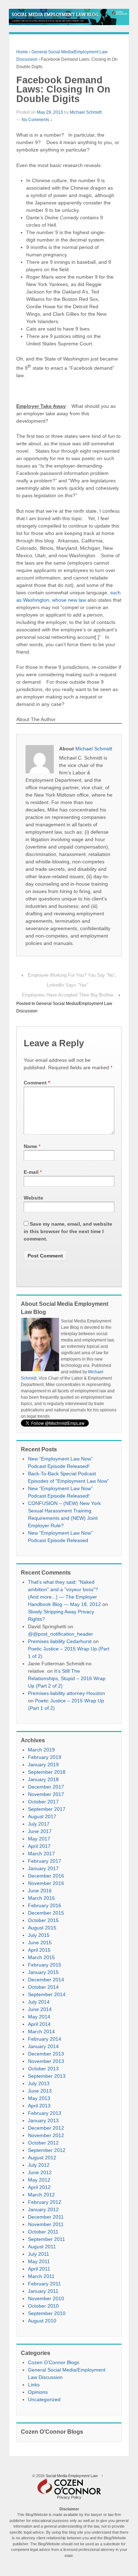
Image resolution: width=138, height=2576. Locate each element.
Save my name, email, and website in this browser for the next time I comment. (68, 1231)
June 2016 (40, 1891)
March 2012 (41, 2195)
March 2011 (41, 2276)
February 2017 (45, 1861)
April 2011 (39, 2269)
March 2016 (41, 1898)
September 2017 (47, 1809)
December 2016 (46, 1876)
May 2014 (39, 2017)
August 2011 (42, 2247)
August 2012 (42, 2158)
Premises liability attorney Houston (67, 1693)
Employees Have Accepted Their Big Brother (68, 995)
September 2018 (47, 1772)
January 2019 (43, 1765)
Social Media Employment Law (72, 2476)
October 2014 (43, 1987)
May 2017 (39, 1839)
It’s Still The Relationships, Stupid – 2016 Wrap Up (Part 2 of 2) (67, 1678)
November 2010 (46, 2298)
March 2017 (41, 1854)
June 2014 (40, 2009)
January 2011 (43, 2291)
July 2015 (39, 1935)
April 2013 (39, 2106)
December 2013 (46, 2054)
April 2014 (39, 2024)
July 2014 (39, 2002)
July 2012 (39, 2165)
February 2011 (44, 2284)
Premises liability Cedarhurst (60, 1641)
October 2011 (43, 2232)
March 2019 (41, 1750)
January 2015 (43, 1972)
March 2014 (41, 2031)
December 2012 (46, 2128)
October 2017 (43, 1802)
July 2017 (39, 1824)
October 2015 (43, 1920)
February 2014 (45, 2039)
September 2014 (47, 1994)
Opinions (38, 2392)
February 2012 (45, 2202)
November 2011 (46, 2224)
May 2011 (39, 2261)
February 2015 (45, 1965)
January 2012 (43, 2209)
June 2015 (40, 1943)
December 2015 (46, 1913)
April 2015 (39, 1950)
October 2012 (43, 2143)
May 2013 (39, 2098)
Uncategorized (44, 2399)
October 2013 (43, 2069)
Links (34, 2385)
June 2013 (40, 2091)
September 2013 (47, 2076)
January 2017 (43, 1868)
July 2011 (39, 2254)
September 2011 (47, 2239)
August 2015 (42, 1928)
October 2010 (43, 2306)
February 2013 (45, 2113)
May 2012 (39, 2180)
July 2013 (39, 2083)
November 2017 (46, 1794)
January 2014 (43, 2046)
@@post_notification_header (61, 1634)
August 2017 (42, 1816)
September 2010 (47, 2313)
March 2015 (41, 1957)
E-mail (31, 1172)
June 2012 (40, 2172)
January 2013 (43, 2120)
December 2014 (46, 1980)
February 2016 (45, 1905)
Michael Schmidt (86, 112)
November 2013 (46, 2061)
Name (30, 1146)
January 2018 (43, 1779)
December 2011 (46, 2217)
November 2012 (46, 2135)
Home (22, 52)
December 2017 (46, 1787)
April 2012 (39, 2187)
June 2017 (40, 1831)
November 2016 (46, 1883)
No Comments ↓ (37, 120)
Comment (37, 1083)
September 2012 (47, 2150)
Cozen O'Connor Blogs (54, 2362)
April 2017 (39, 1846)
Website (33, 1198)
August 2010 (42, 2321)
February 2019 (45, 1757)
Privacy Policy (69, 2497)
